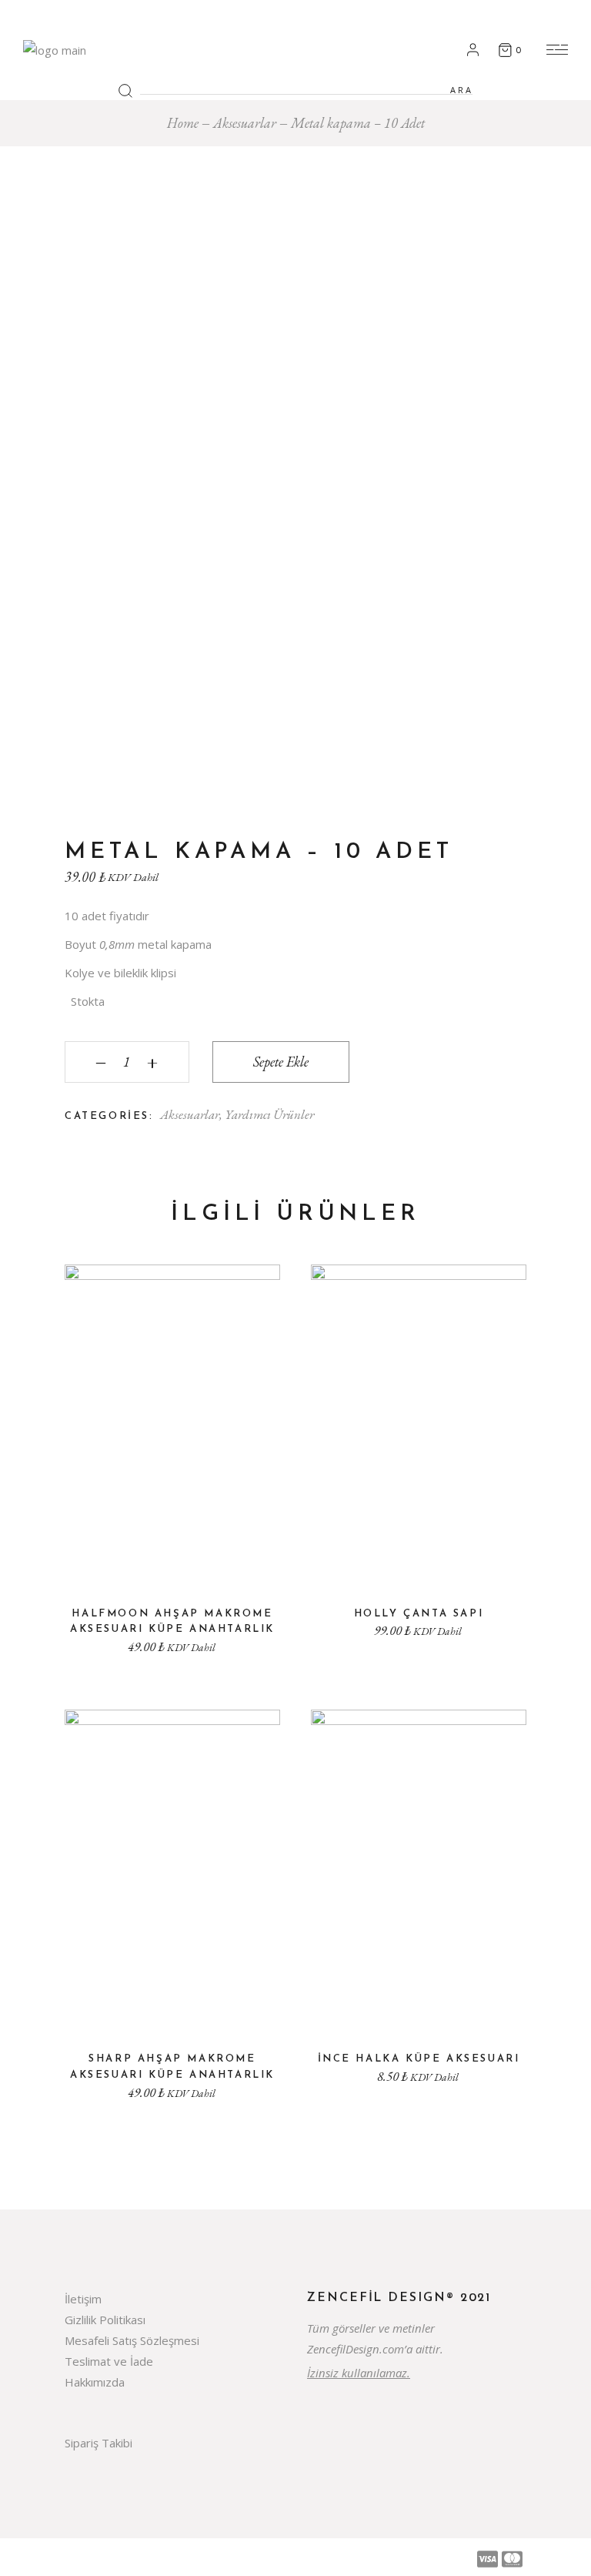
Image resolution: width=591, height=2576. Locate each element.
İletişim (83, 2299)
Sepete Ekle (281, 1062)
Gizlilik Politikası (105, 2320)
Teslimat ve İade (109, 2361)
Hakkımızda (95, 2382)
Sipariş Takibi (98, 2443)
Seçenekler (419, 2011)
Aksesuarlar (190, 1114)
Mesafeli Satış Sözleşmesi (132, 2340)
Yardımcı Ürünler (269, 1114)
